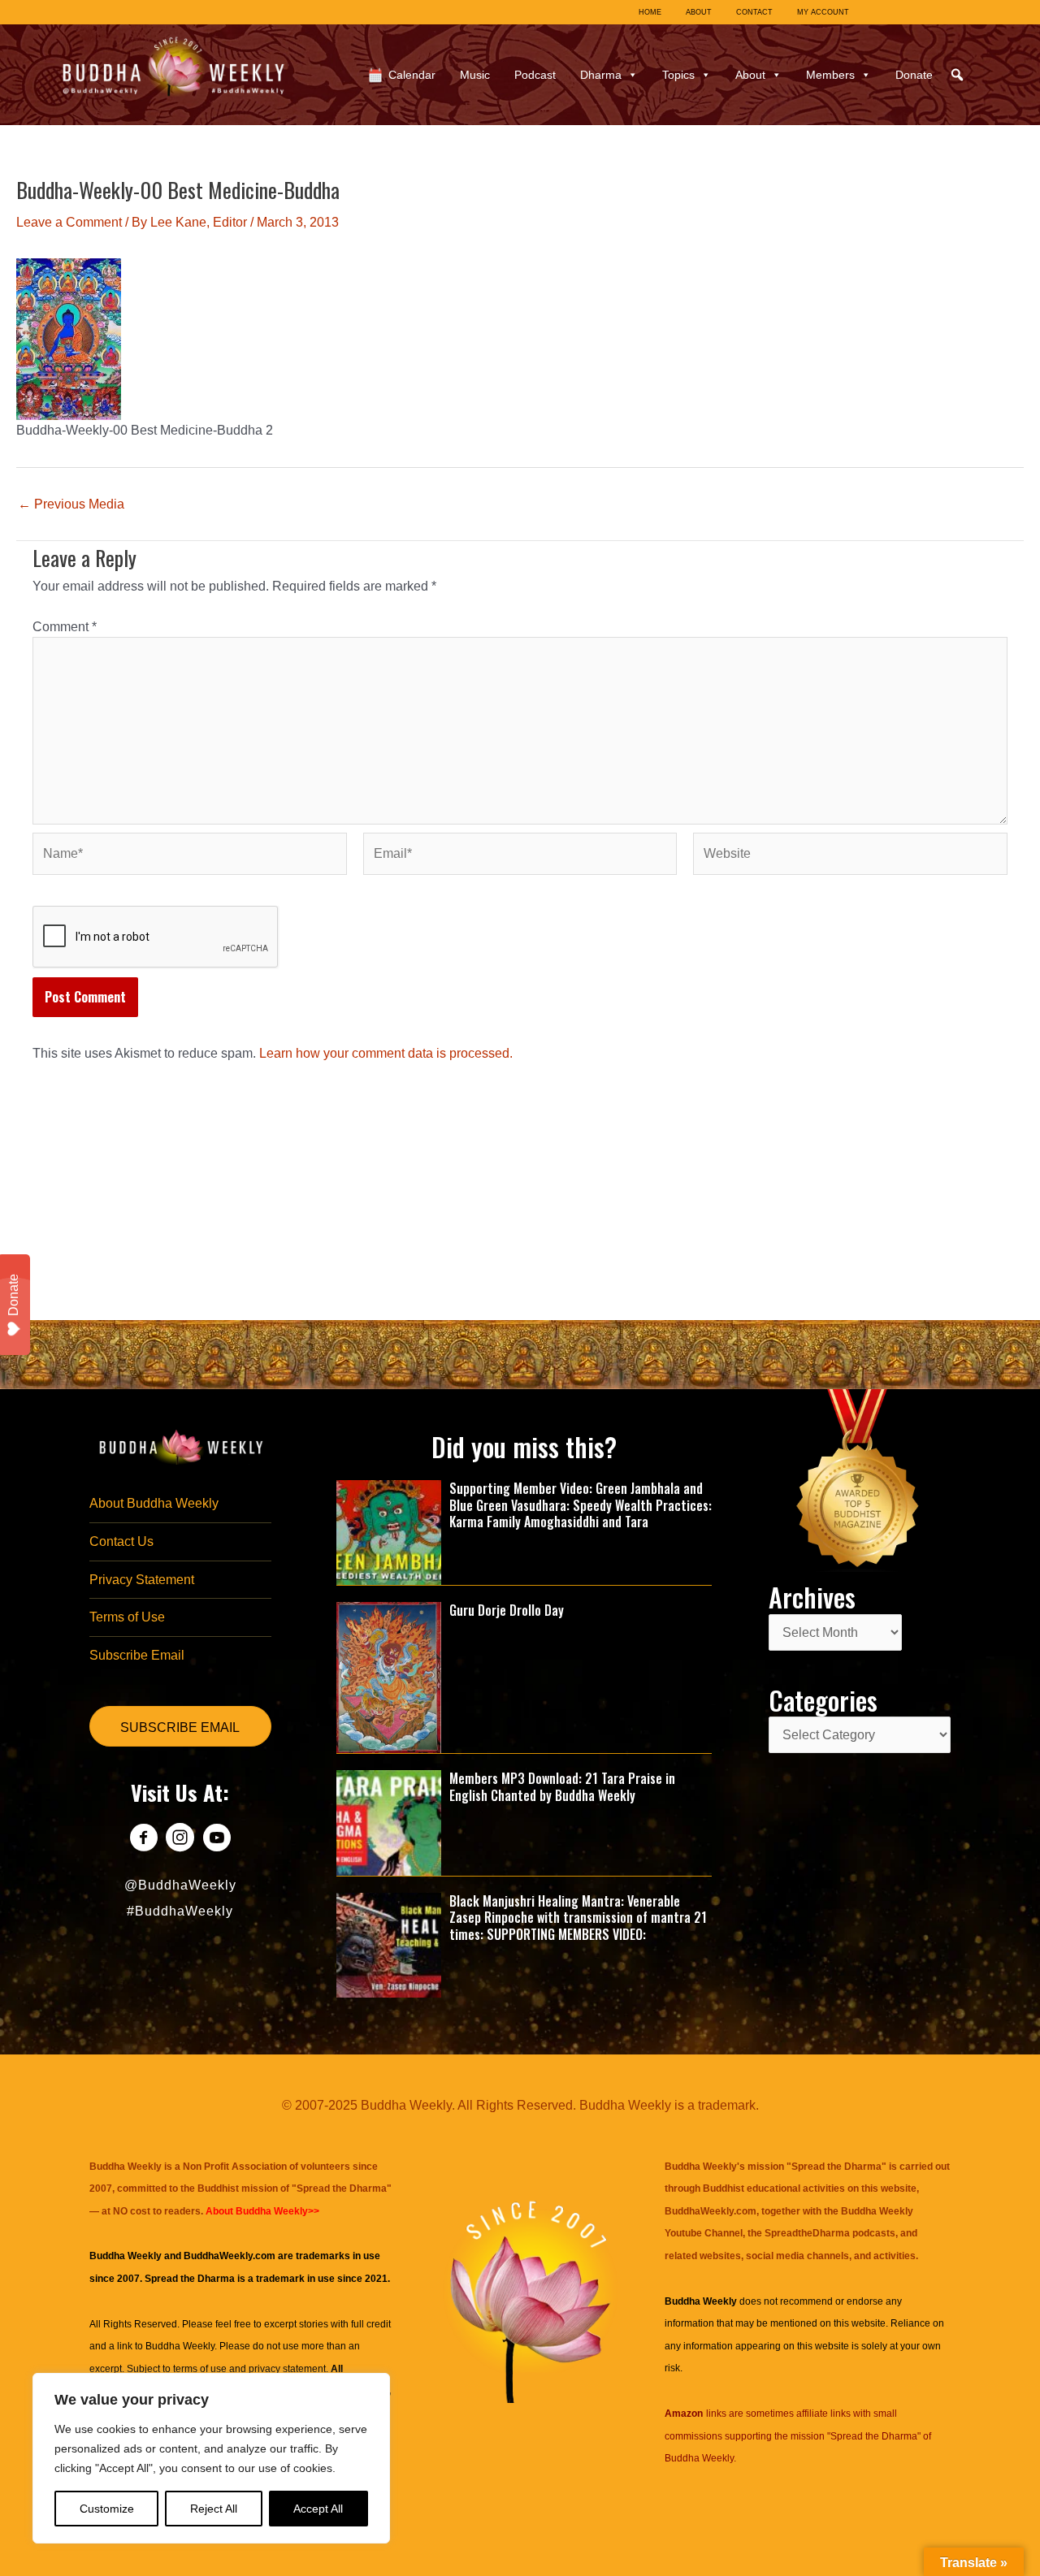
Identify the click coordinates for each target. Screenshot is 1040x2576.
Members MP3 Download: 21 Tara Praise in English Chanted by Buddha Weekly (562, 1787)
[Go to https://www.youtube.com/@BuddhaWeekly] (217, 1840)
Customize (107, 2509)
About (750, 75)
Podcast (535, 75)
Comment (65, 627)
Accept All (318, 2509)
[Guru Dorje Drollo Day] (389, 1676)
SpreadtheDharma (807, 2233)
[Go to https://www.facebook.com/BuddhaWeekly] (143, 1840)
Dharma (601, 75)
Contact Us (121, 1541)
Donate (914, 75)
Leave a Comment (69, 222)
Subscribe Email (137, 1655)
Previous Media (71, 504)
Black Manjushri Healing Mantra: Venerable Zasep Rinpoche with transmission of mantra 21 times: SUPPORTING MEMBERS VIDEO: (578, 1918)
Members (830, 75)
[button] (957, 75)
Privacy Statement (142, 1580)
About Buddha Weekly (154, 1503)
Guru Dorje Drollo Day (507, 1610)
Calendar (412, 75)
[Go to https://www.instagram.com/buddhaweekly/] (180, 1840)
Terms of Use (127, 1617)
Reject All (214, 2509)
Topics (678, 75)
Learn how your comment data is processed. (386, 1053)
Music (475, 75)
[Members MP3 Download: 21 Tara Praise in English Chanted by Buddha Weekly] (389, 1822)
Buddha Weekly (180, 2346)
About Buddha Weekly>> (262, 2211)
